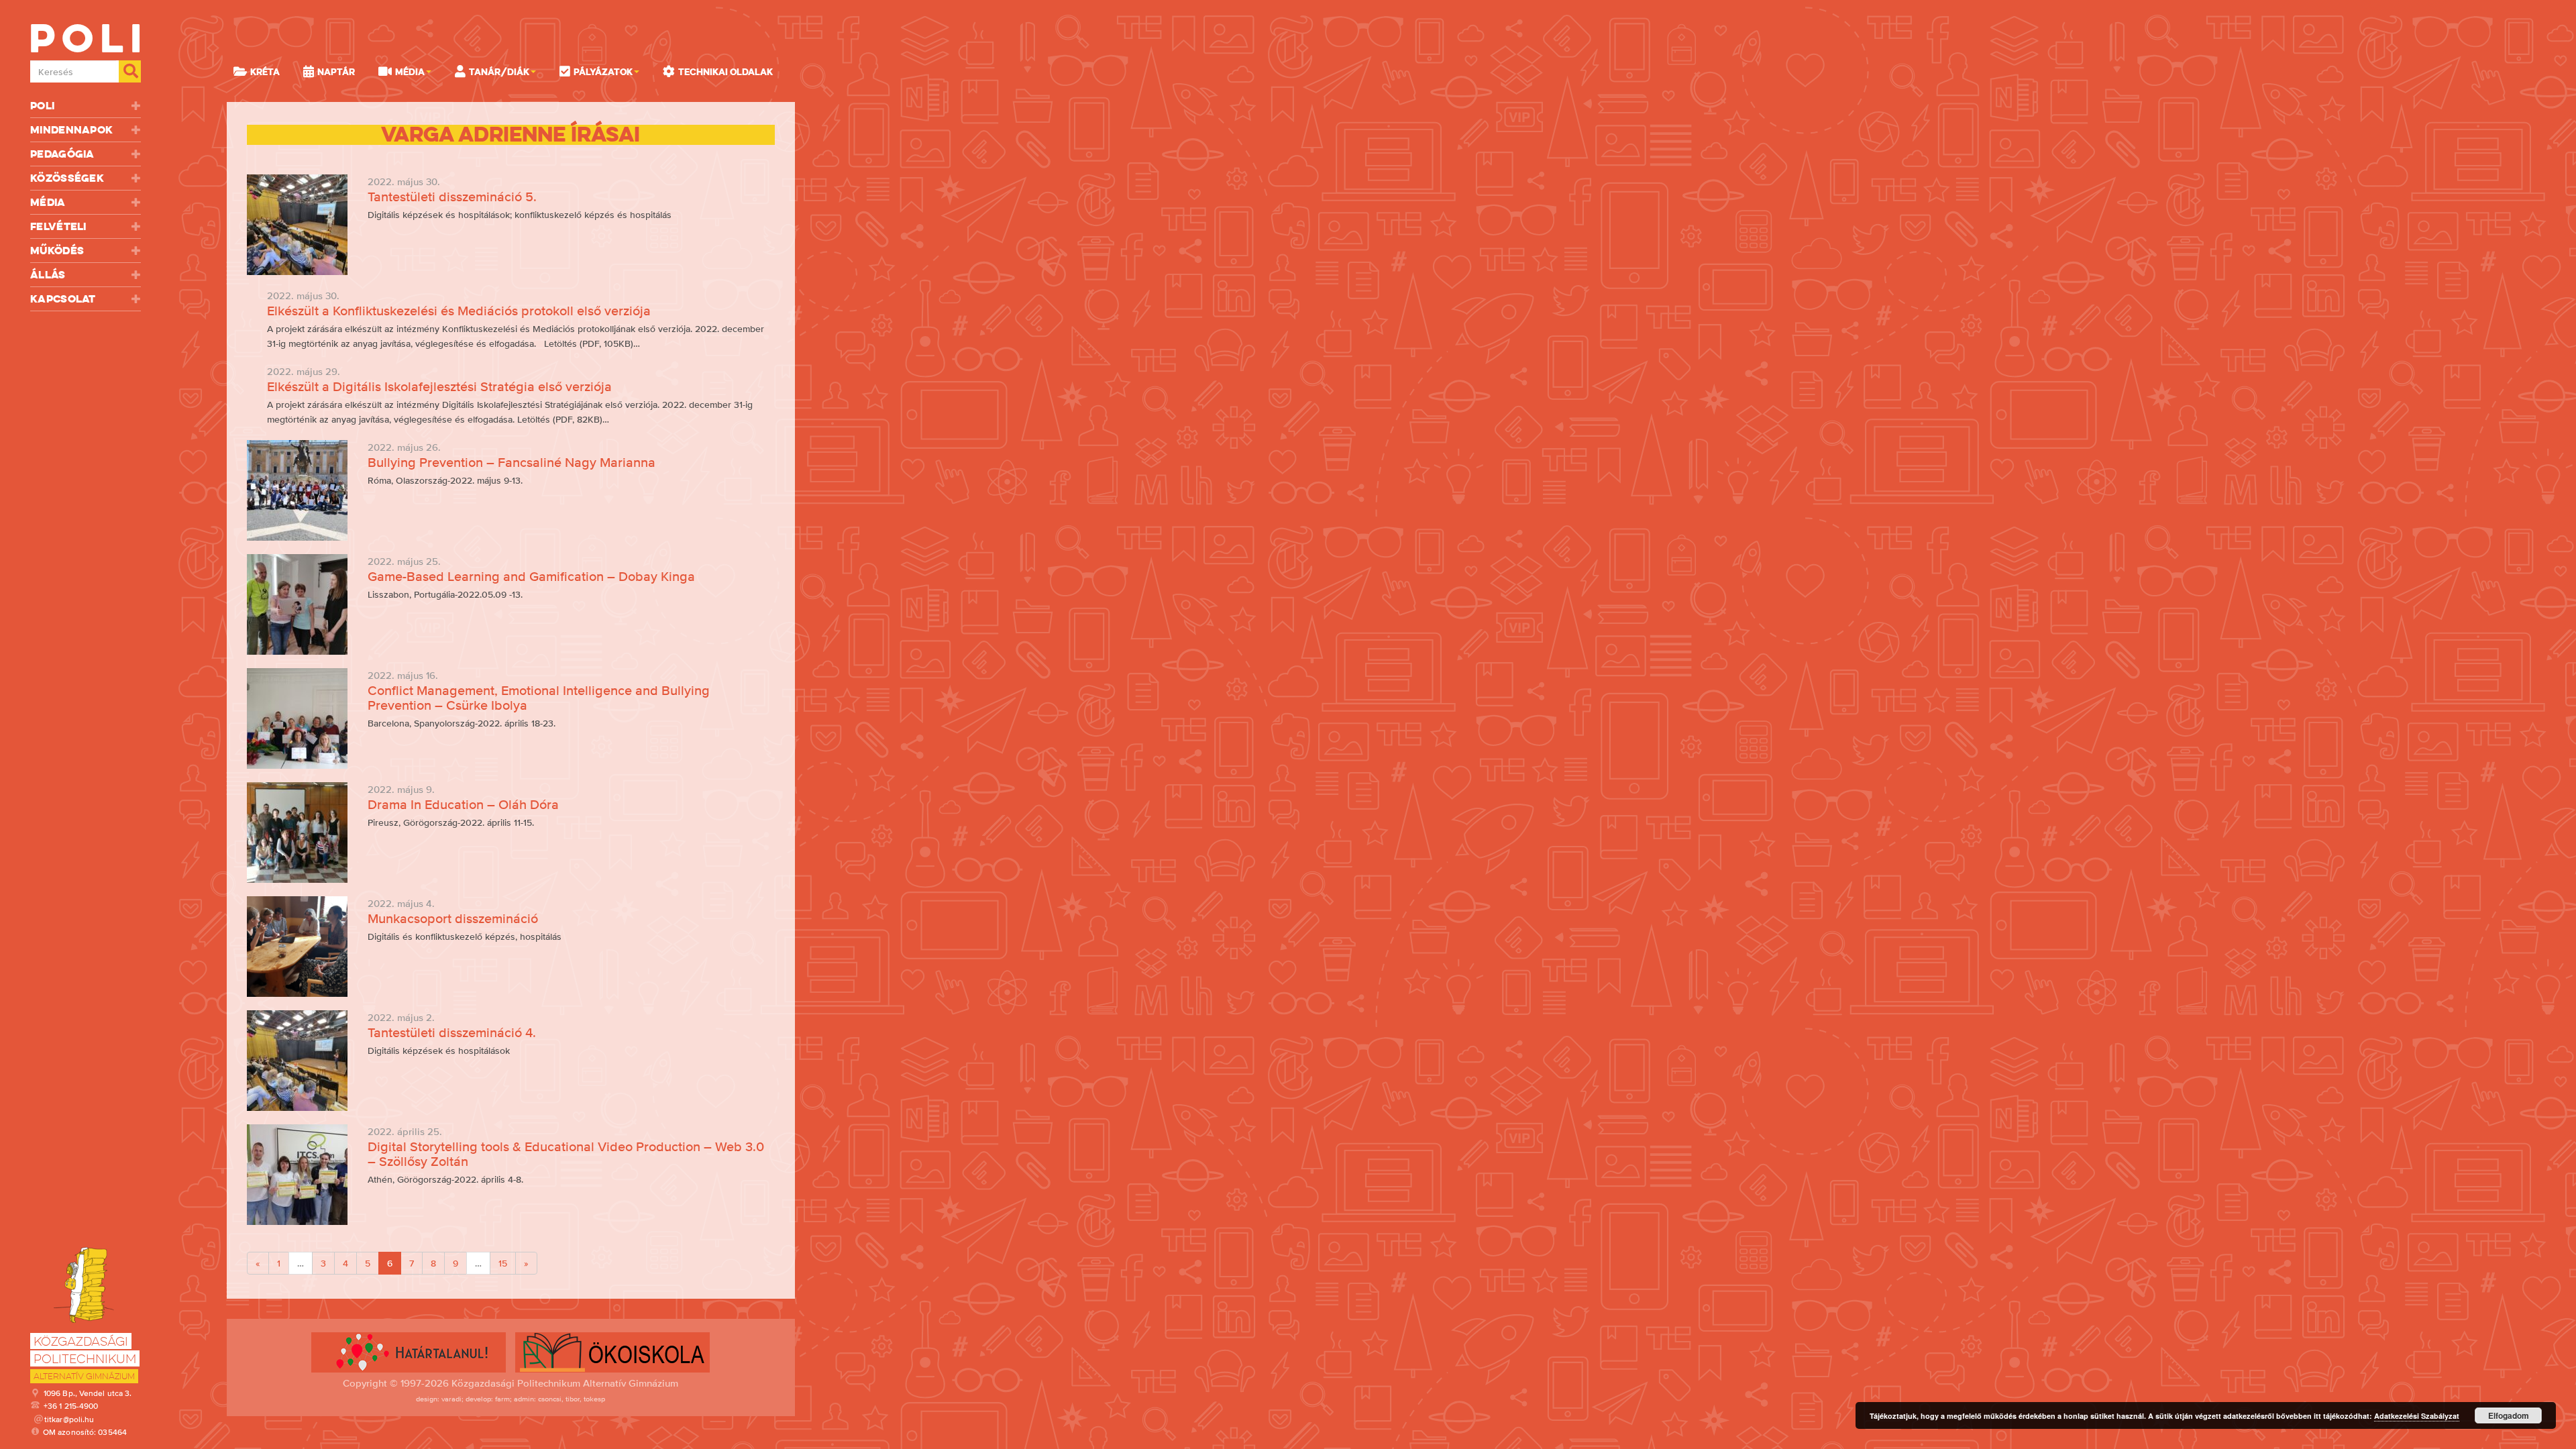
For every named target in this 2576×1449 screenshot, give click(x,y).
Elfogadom (2509, 1415)
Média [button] (410, 72)
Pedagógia (62, 154)
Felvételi (58, 226)
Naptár (336, 72)
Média (48, 202)
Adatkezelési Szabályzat (2417, 1416)
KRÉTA (265, 72)
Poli (42, 106)
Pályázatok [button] (603, 72)
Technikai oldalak (726, 72)
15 (503, 1263)
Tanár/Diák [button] (499, 72)
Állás (48, 275)
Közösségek (67, 178)
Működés (57, 251)
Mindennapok (71, 130)
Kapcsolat (63, 299)
